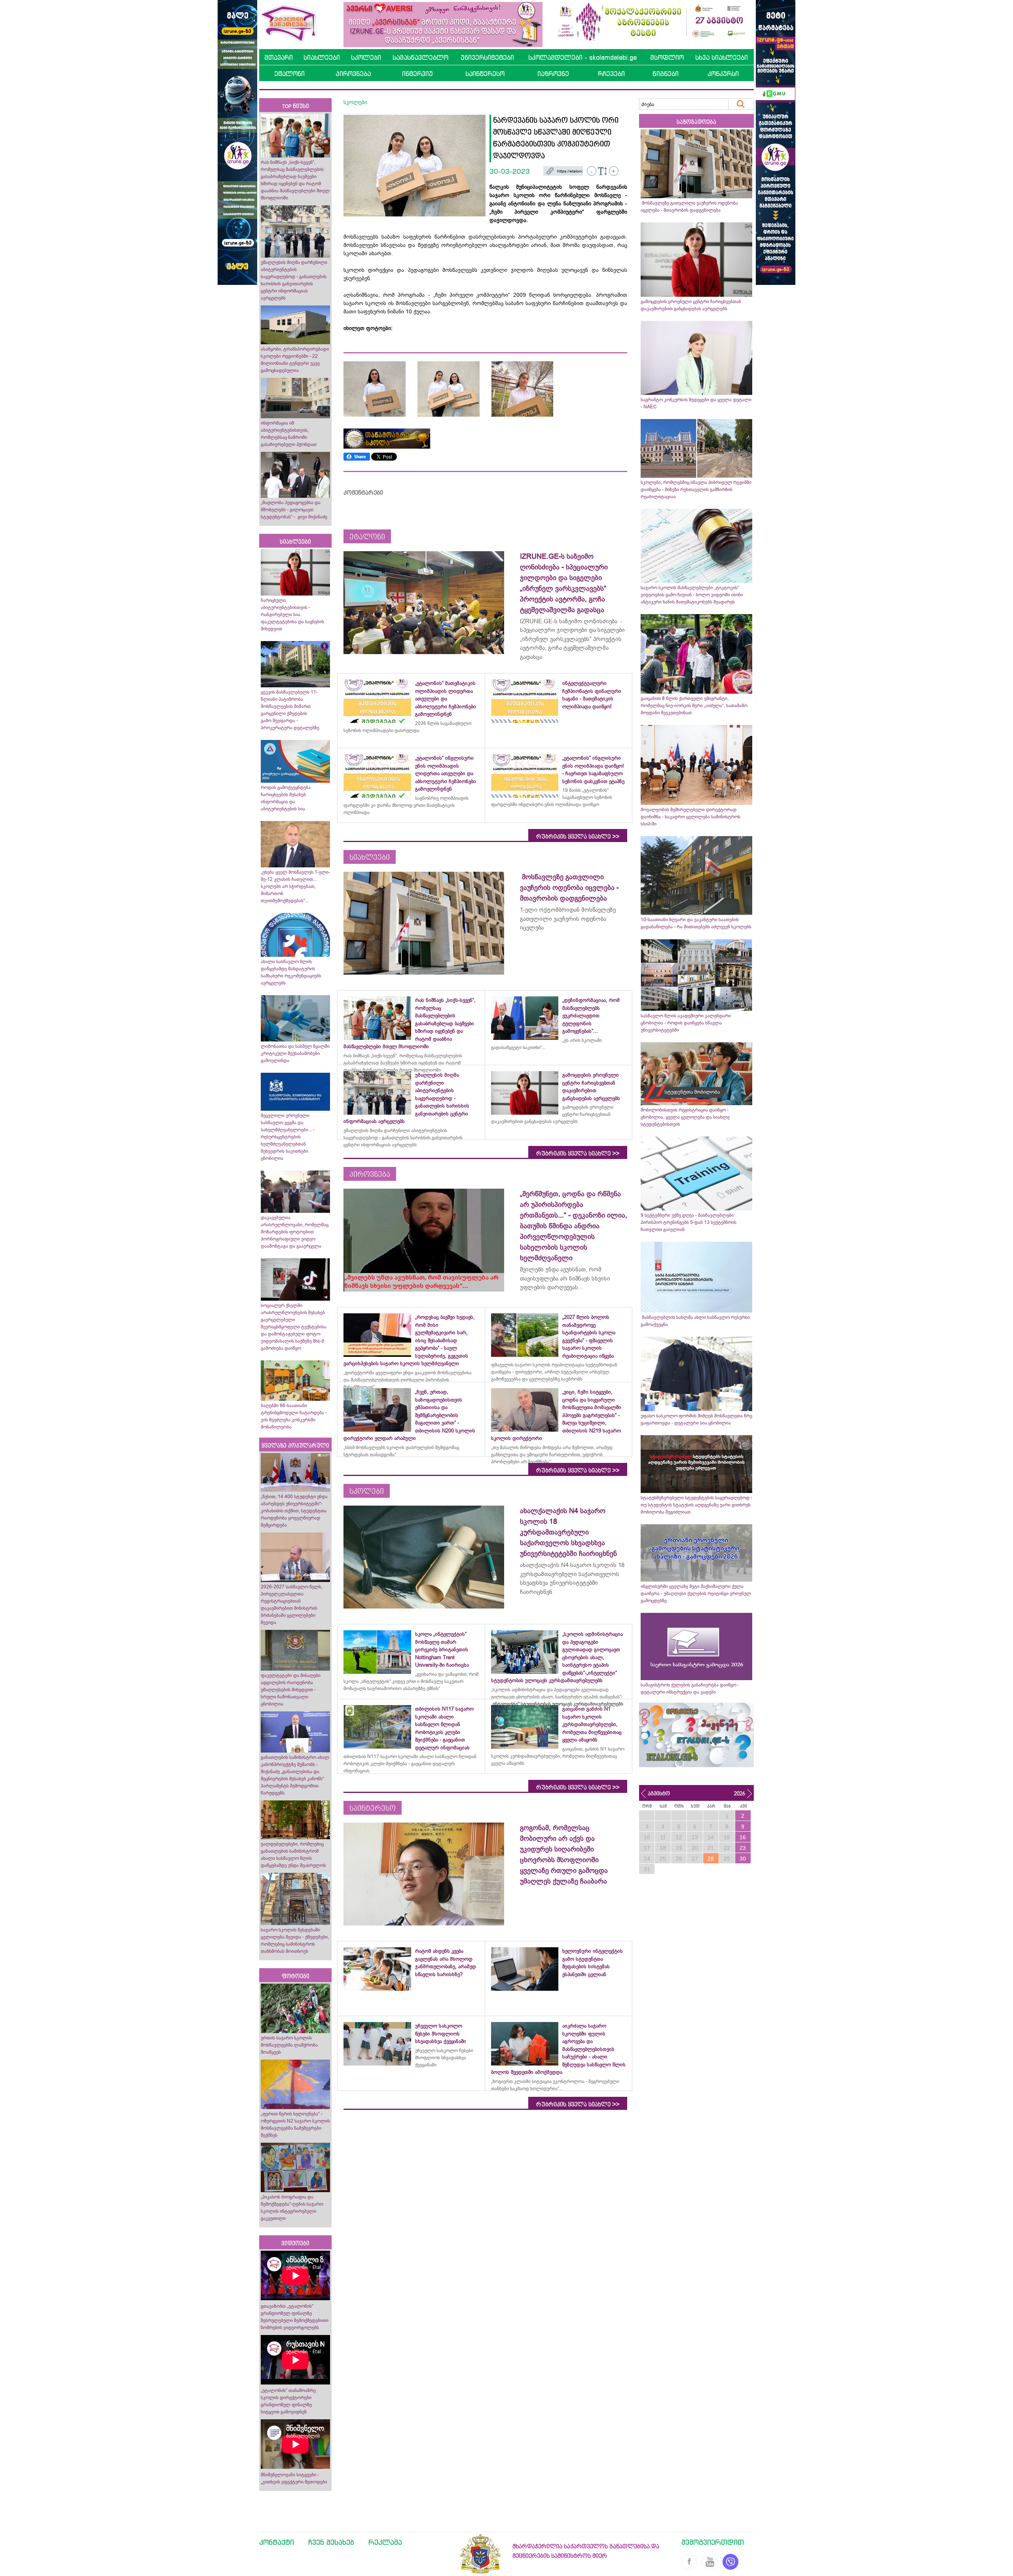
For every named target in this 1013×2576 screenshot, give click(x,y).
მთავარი (279, 57)
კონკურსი (723, 74)
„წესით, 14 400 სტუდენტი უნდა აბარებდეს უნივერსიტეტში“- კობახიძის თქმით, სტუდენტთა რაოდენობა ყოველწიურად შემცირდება (294, 1511)
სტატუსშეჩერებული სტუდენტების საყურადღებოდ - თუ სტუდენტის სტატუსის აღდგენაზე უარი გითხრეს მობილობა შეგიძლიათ (696, 1505)
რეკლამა (385, 2542)
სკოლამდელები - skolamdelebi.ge (582, 57)
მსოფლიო (667, 57)
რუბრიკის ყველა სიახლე (578, 837)
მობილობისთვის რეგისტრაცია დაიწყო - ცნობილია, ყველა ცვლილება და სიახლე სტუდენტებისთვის (685, 1117)
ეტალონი (289, 74)
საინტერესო (485, 74)
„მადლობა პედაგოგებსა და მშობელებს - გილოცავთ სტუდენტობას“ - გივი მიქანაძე (294, 510)
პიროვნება (353, 74)
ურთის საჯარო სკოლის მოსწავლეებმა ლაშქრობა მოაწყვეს (289, 2045)
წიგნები (666, 74)
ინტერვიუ (417, 74)
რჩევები (611, 74)
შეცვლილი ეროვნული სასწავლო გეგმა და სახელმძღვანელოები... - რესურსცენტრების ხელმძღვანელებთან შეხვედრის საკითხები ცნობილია (288, 1137)
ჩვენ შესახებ (331, 2542)
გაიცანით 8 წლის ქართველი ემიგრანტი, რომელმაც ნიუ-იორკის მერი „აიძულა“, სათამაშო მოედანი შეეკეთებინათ (694, 706)
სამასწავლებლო (420, 57)
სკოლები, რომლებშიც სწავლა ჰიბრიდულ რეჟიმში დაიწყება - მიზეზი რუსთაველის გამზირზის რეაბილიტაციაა (696, 489)
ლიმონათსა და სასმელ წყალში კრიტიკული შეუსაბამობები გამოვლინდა (295, 1053)
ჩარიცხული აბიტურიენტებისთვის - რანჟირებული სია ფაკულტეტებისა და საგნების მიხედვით (292, 615)
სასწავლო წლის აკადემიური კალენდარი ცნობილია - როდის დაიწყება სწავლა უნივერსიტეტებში (686, 1023)
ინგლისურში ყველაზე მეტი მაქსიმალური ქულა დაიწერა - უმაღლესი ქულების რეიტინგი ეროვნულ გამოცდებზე (696, 1593)
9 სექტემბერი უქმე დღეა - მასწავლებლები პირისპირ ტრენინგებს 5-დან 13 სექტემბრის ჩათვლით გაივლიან (689, 1222)
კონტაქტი (277, 2542)
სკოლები (366, 57)
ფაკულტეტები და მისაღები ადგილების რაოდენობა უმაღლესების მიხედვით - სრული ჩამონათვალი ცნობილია (291, 1690)
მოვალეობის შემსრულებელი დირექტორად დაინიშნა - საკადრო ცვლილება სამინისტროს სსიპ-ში (691, 817)
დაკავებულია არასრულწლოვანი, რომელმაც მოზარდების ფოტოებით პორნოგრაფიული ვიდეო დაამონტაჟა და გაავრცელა (295, 1232)
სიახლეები (322, 57)
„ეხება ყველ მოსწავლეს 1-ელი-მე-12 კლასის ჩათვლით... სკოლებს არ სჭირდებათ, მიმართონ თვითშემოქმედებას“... (295, 886)
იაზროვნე (553, 74)
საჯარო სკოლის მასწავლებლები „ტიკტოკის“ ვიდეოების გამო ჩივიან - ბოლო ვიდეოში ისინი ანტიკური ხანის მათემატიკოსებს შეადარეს (692, 595)
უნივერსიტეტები (487, 57)
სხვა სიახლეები (722, 57)
